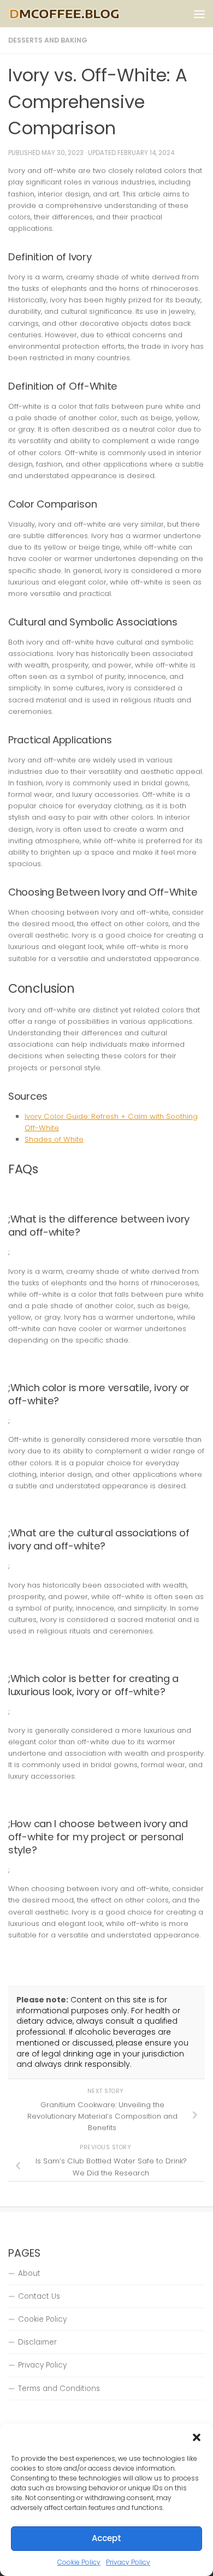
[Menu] (199, 14)
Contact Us (39, 2296)
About (29, 2273)
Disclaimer (37, 2342)
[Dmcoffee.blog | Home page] (84, 14)
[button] (197, 2437)
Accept (106, 2538)
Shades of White (54, 1139)
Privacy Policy (128, 2562)
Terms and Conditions (59, 2389)
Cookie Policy (79, 2562)
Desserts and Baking (48, 40)
